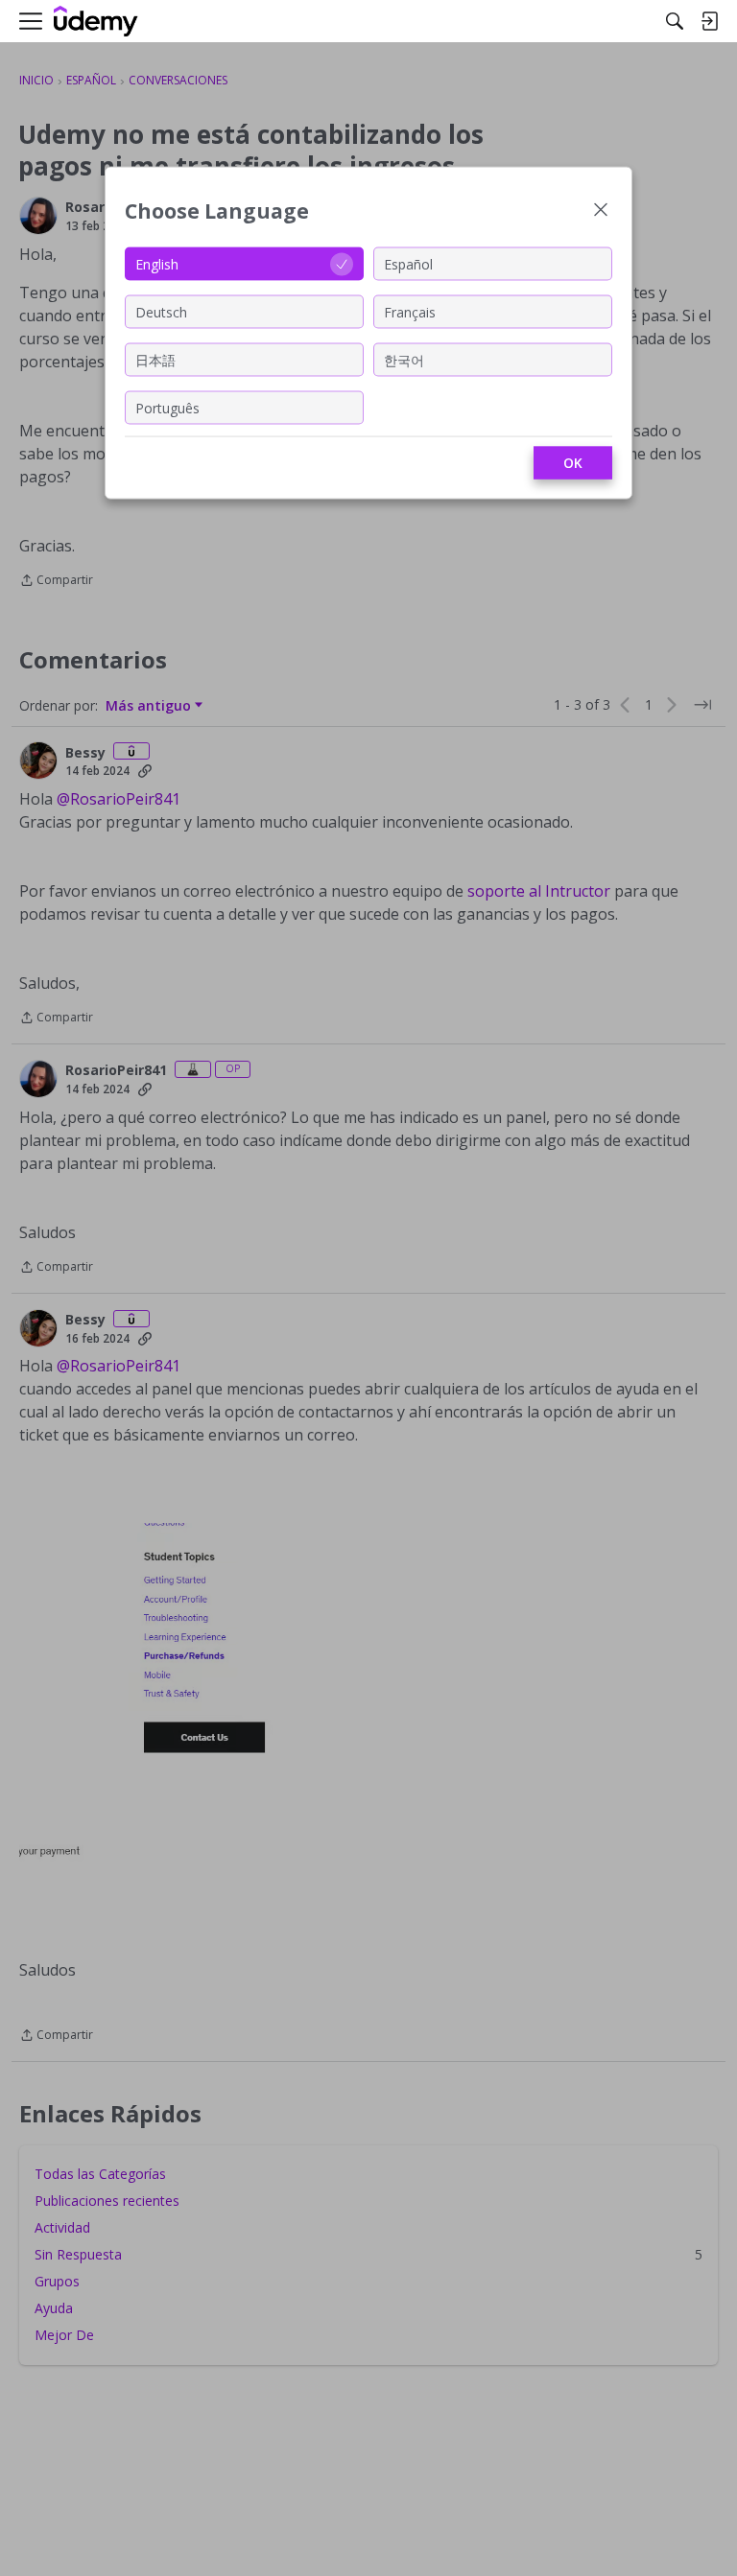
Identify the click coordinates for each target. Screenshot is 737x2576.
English (157, 263)
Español (408, 263)
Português (167, 407)
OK (573, 463)
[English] (96, 22)
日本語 (155, 359)
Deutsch (161, 311)
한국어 (404, 359)
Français (410, 311)
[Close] (601, 211)
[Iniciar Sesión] (709, 21)
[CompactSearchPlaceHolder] (675, 21)
